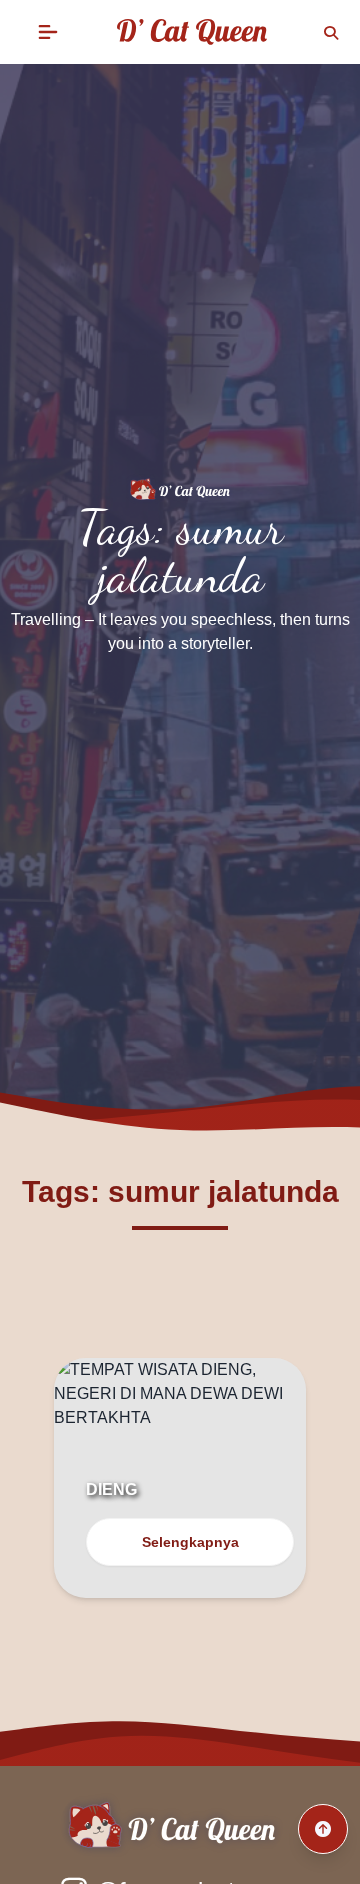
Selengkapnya (190, 1542)
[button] (48, 32)
